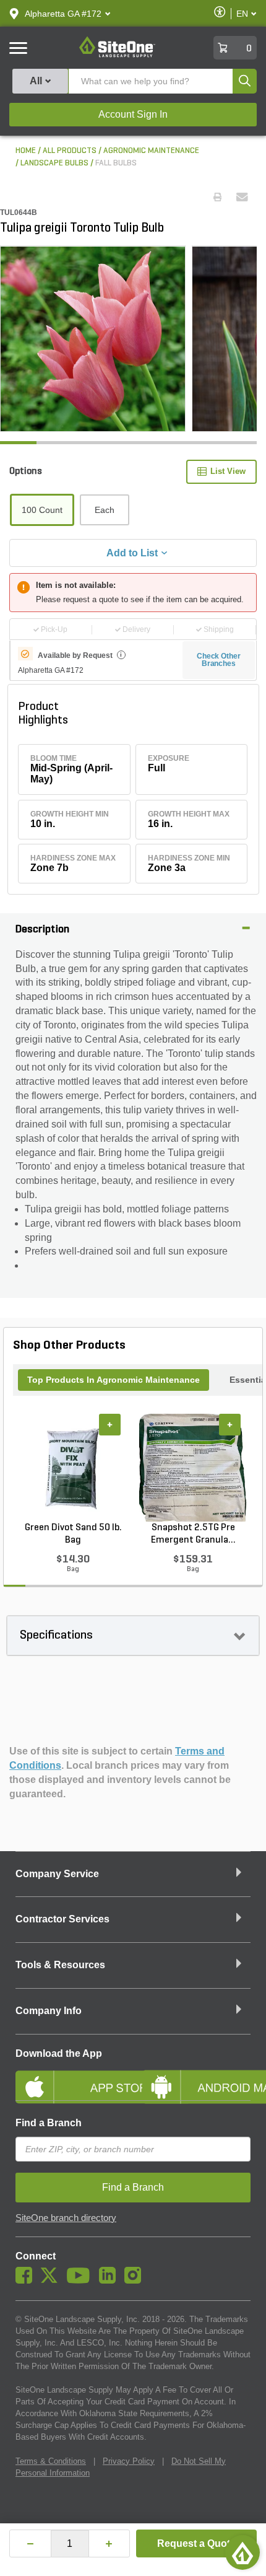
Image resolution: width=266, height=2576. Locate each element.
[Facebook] (27, 2280)
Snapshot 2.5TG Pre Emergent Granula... (193, 1534)
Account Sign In (133, 114)
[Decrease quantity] (30, 2543)
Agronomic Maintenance (151, 151)
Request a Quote (196, 2543)
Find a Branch (49, 2123)
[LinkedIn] (110, 2280)
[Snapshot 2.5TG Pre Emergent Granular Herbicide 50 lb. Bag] (193, 1468)
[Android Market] (196, 2077)
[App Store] (70, 2077)
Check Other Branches (219, 660)
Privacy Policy (129, 2461)
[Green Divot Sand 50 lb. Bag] (73, 1468)
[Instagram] (136, 2280)
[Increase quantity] (109, 2543)
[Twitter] (52, 2280)
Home (26, 151)
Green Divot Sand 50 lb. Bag (73, 1534)
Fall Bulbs (116, 163)
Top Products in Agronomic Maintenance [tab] (114, 1380)
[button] (63, 14)
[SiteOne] (117, 55)
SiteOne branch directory (66, 2218)
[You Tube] (81, 2280)
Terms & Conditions (51, 2461)
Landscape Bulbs (54, 163)
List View (228, 471)
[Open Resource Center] (242, 2552)
